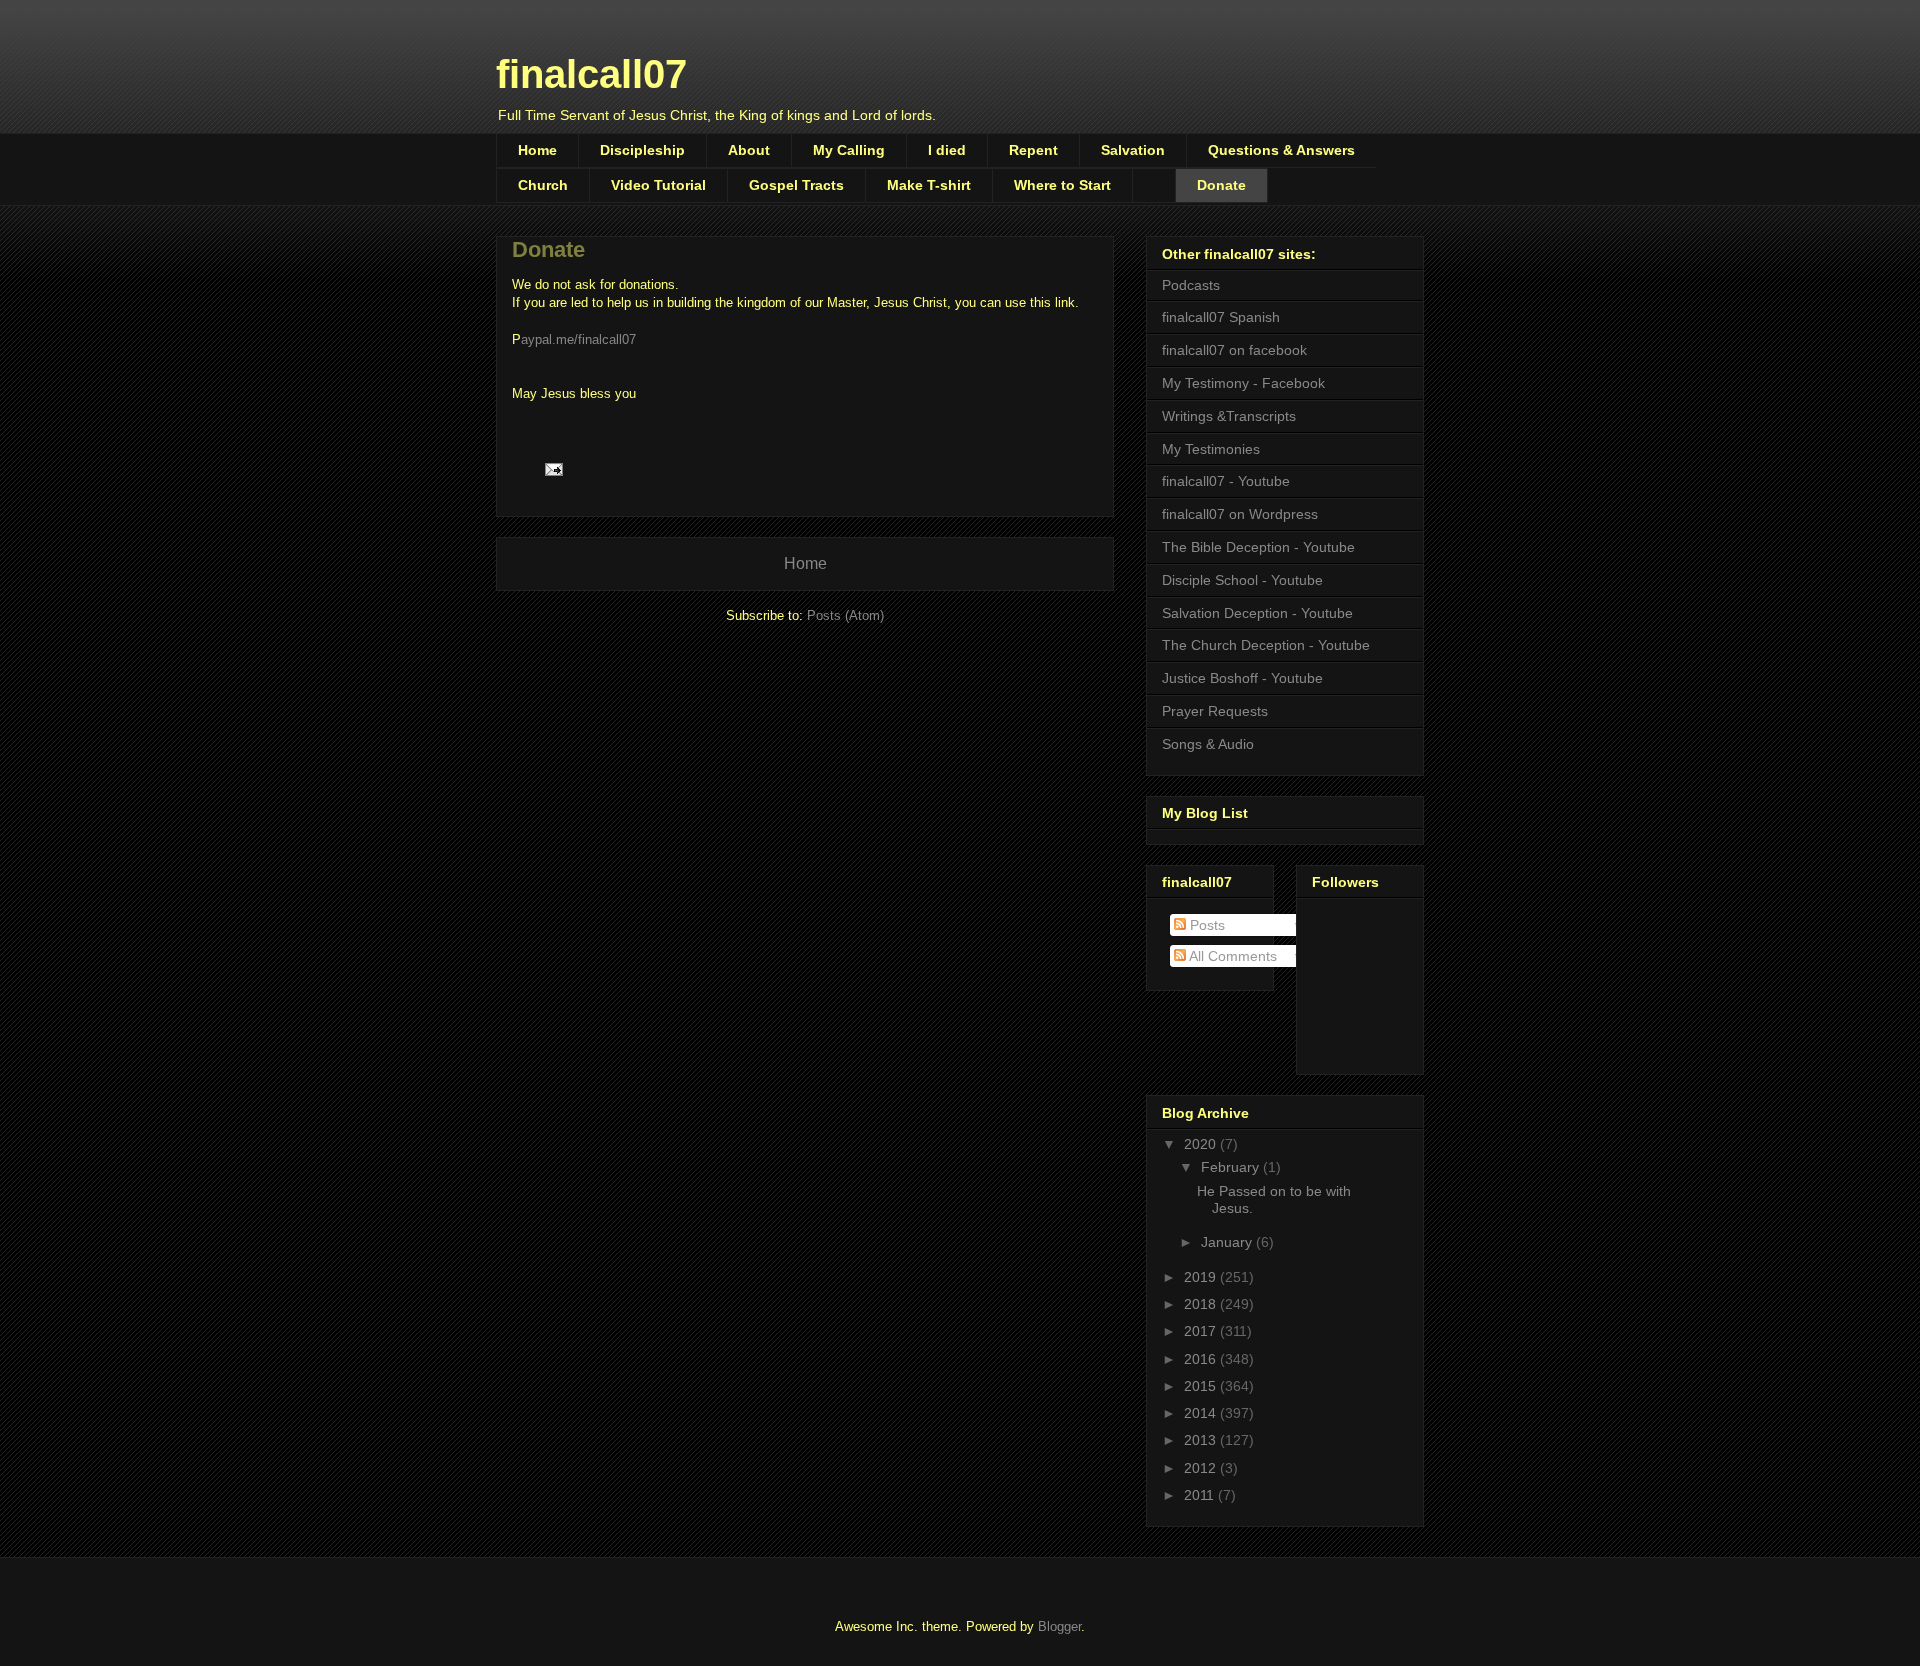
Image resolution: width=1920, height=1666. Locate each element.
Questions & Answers (1281, 150)
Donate (1221, 185)
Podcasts (1191, 285)
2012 (1202, 1468)
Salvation (1133, 150)
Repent (1033, 150)
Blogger (1059, 1626)
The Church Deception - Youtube (1266, 645)
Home (537, 150)
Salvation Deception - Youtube (1257, 613)
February (1232, 1167)
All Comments (1231, 956)
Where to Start (1062, 185)
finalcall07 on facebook (1234, 350)
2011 (1201, 1495)
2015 (1202, 1386)
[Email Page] (552, 468)
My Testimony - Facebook (1243, 383)
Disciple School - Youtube (1242, 580)
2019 (1202, 1277)
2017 (1202, 1331)
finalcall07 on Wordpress (1240, 514)
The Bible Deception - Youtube (1258, 547)
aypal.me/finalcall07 (578, 339)
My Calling (849, 150)
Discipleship (642, 150)
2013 (1202, 1440)
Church (543, 185)
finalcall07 (591, 74)
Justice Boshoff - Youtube (1242, 678)
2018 (1202, 1304)
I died (947, 150)
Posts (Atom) (845, 615)
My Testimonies (1211, 449)
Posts (1205, 925)
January (1228, 1242)
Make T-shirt (929, 185)
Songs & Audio (1208, 744)
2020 (1202, 1144)
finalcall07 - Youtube (1226, 481)
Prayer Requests (1215, 711)
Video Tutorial (658, 185)
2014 (1202, 1413)
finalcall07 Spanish (1221, 317)
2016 (1202, 1359)
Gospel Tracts (796, 185)
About (749, 150)
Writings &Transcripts (1229, 416)
